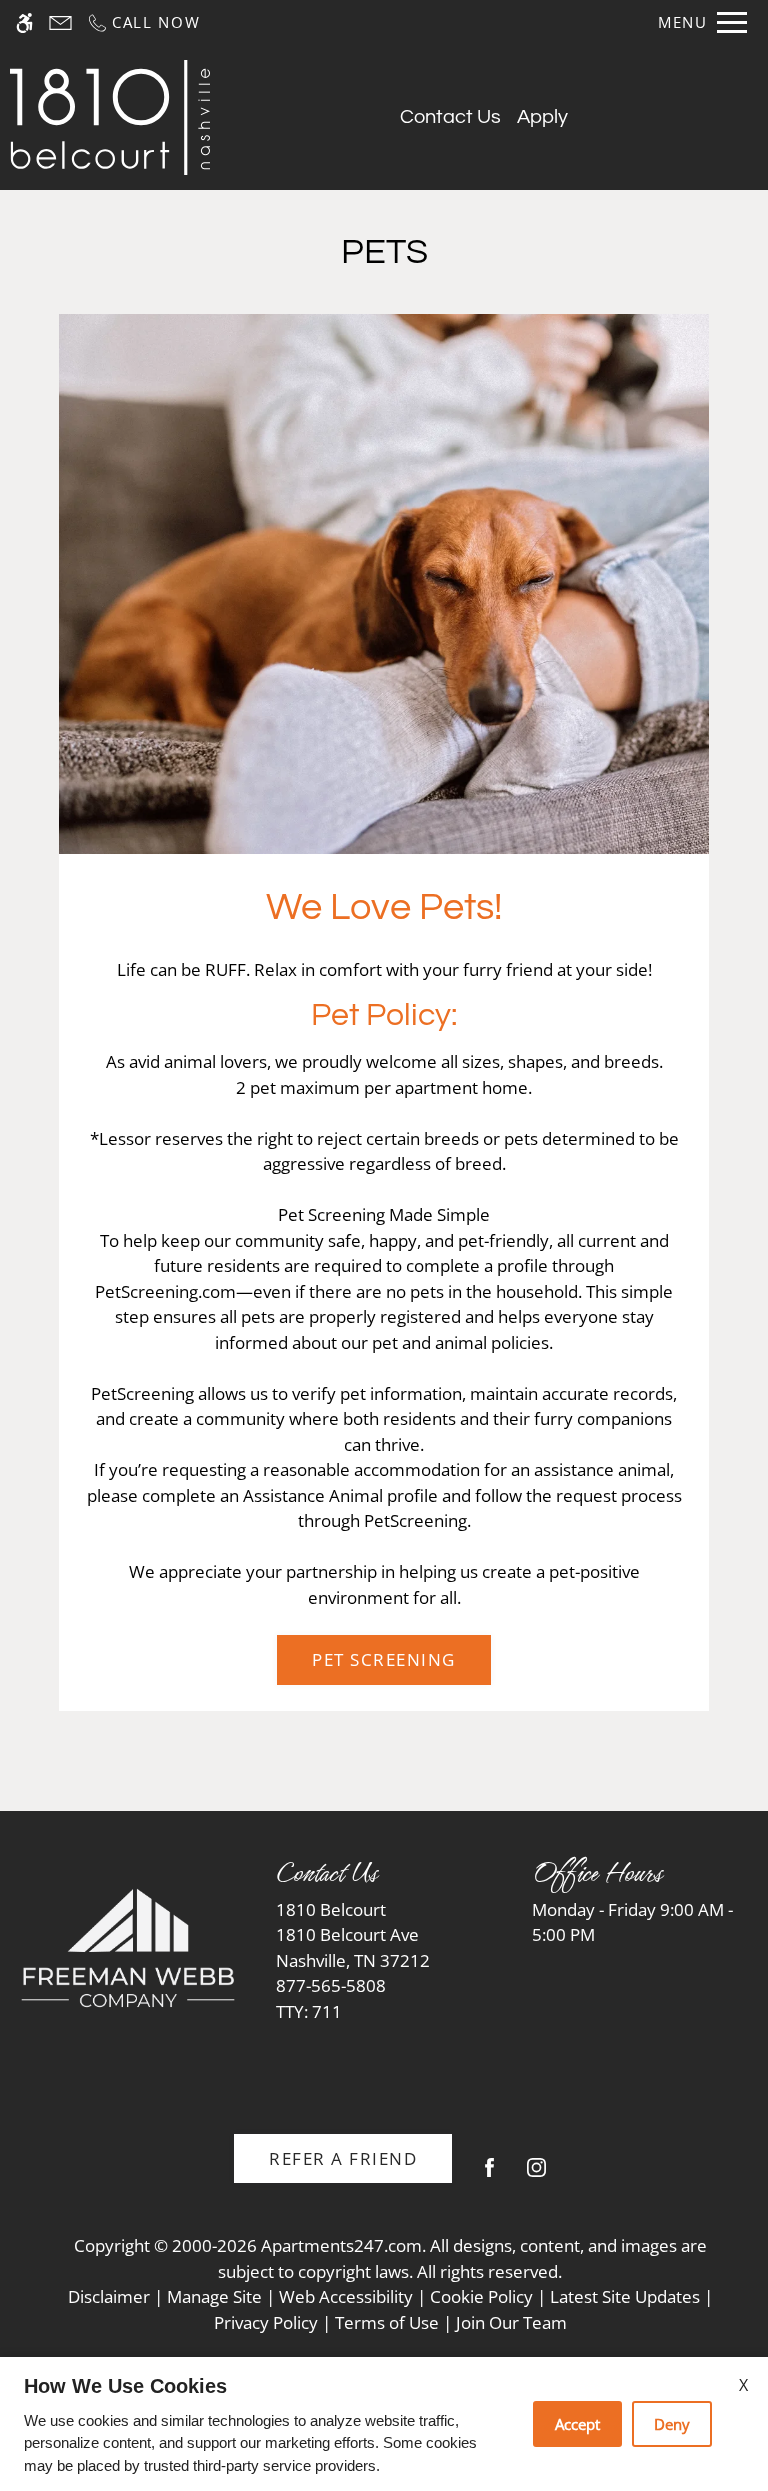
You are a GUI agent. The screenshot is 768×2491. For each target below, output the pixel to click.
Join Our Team (511, 2322)
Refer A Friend (343, 2158)
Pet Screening (384, 1659)
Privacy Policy (266, 2322)
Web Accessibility (346, 2296)
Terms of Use (387, 2322)
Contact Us (450, 117)
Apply (542, 117)
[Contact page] (60, 22)
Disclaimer (109, 2296)
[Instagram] (536, 2175)
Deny (672, 2424)
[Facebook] (489, 2175)
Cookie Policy (481, 2296)
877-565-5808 (331, 1998)
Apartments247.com (341, 2245)
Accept (577, 2424)
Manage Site (214, 2296)
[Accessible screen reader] (24, 22)
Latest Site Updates (625, 2296)
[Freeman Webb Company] (128, 1947)
